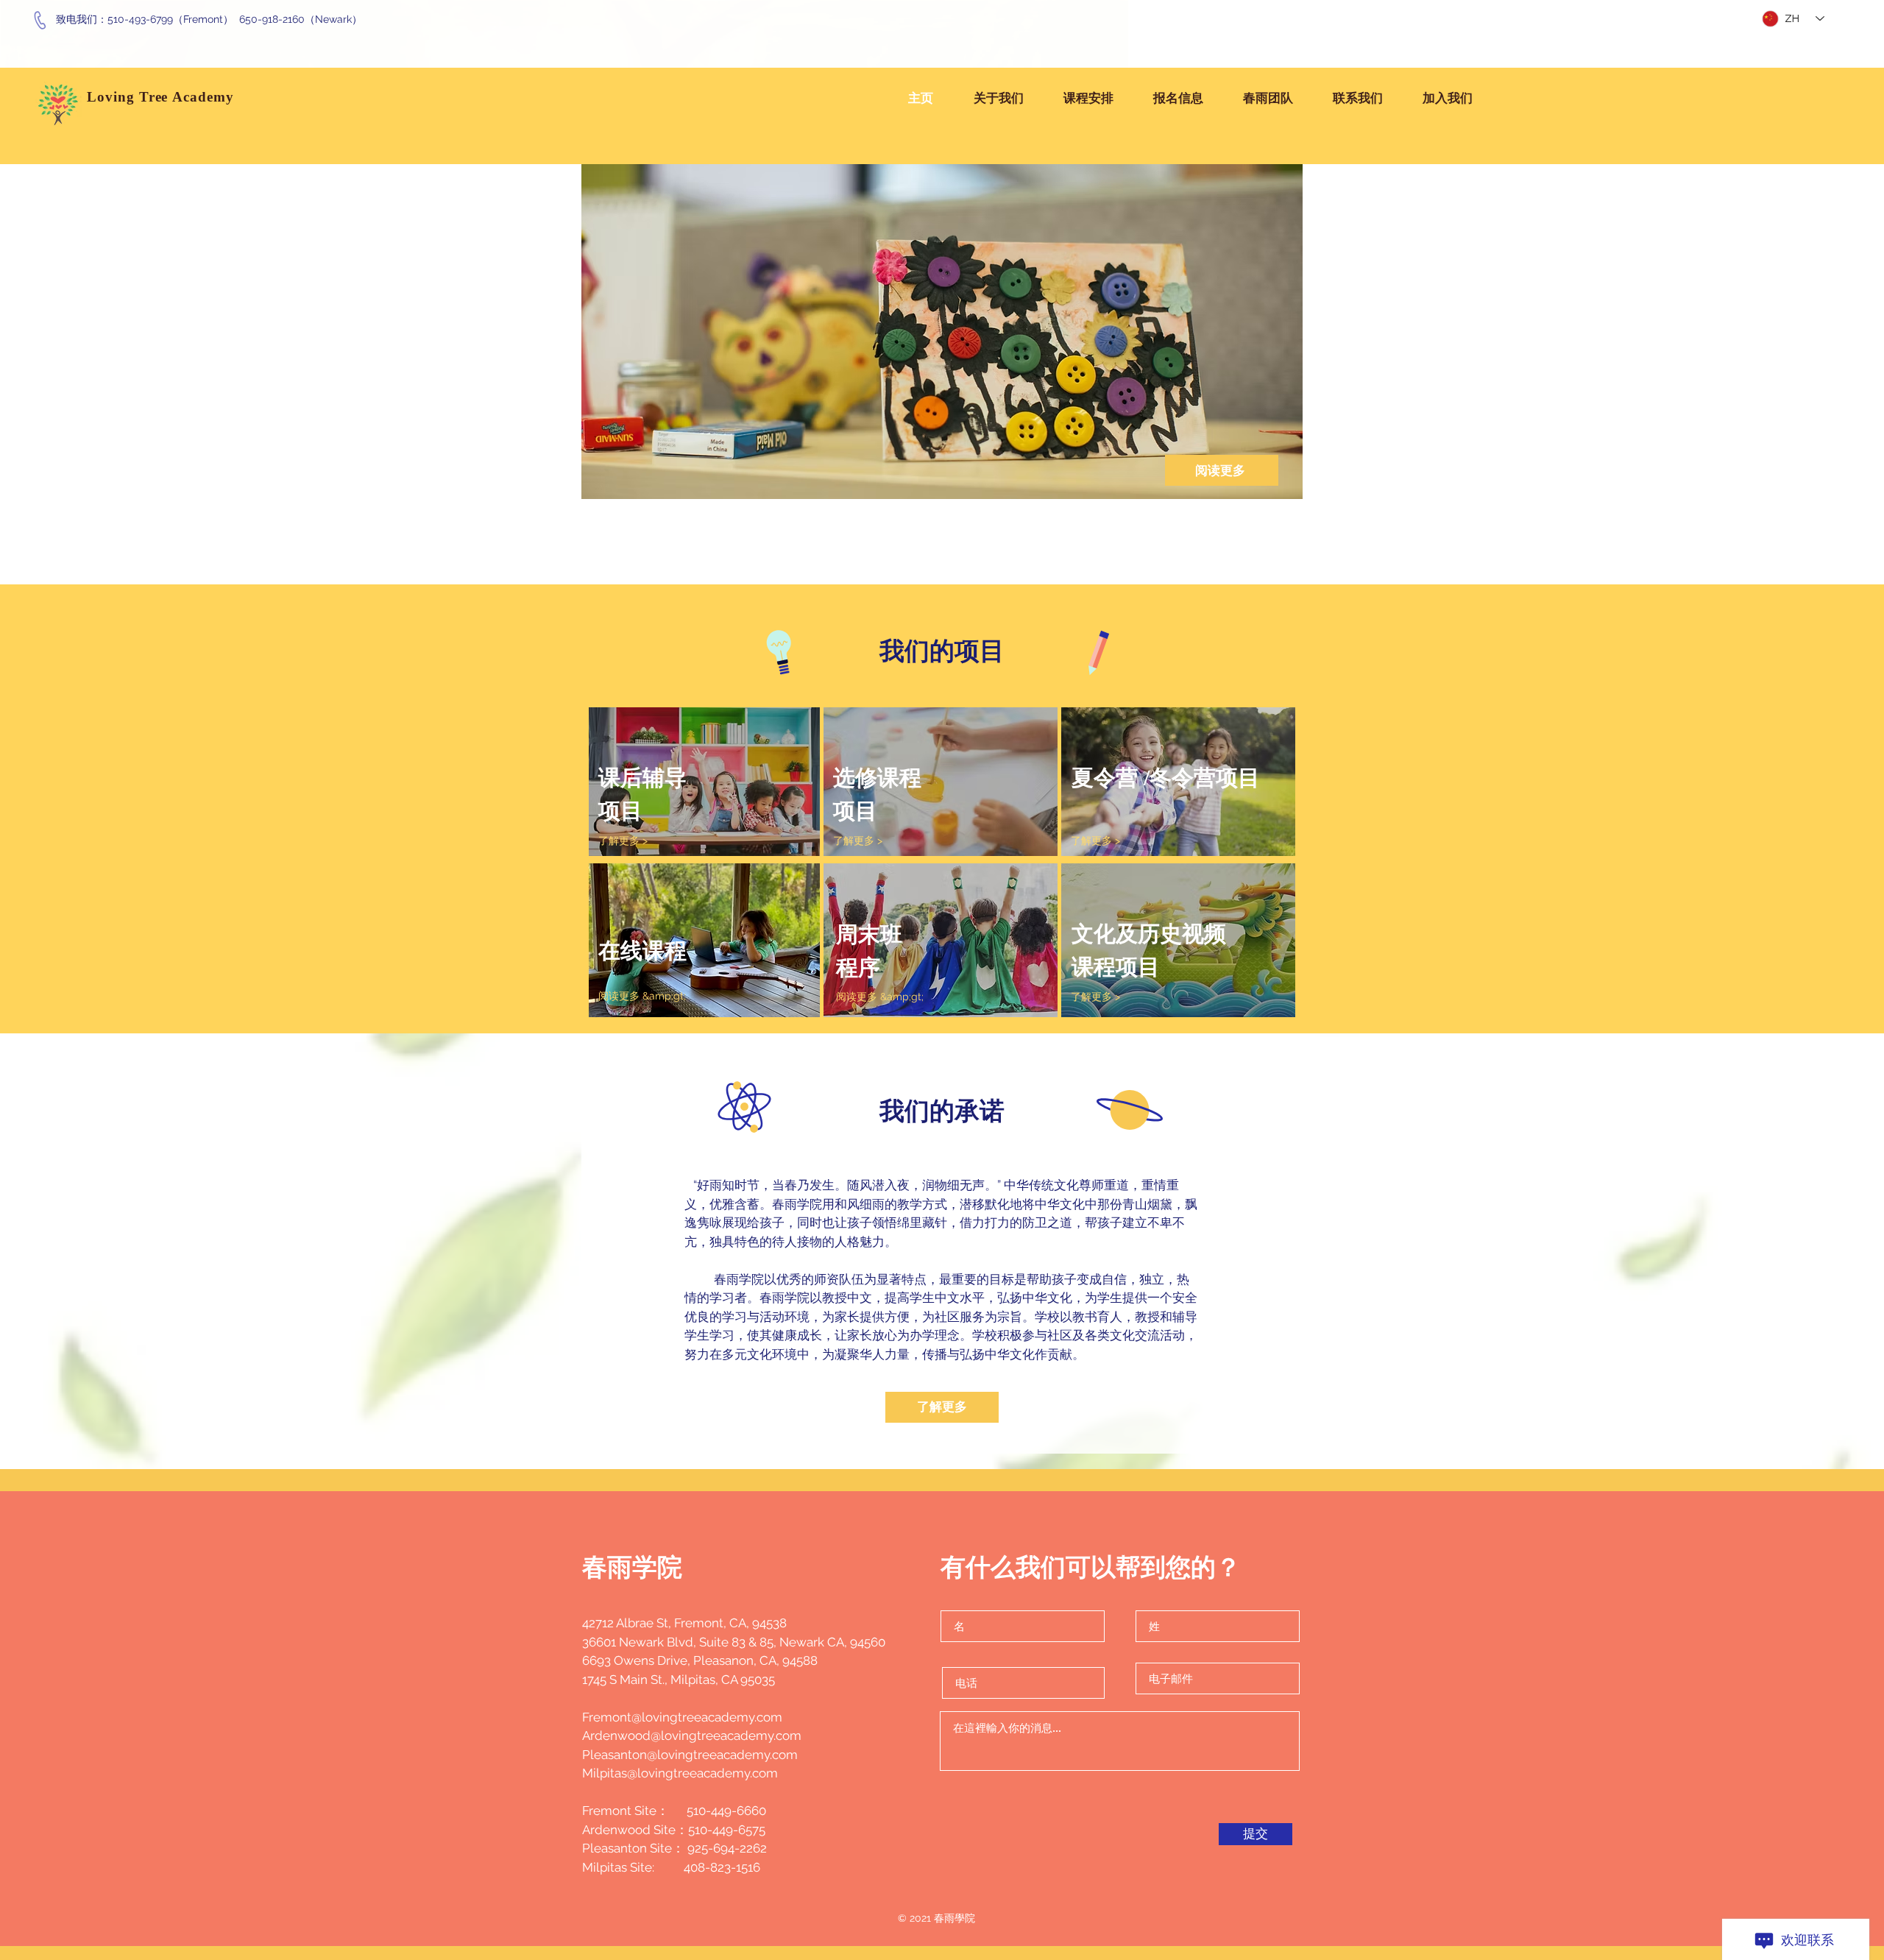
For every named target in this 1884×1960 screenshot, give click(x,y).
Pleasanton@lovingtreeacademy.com (690, 1755)
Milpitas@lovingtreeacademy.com (680, 1773)
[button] (1005, 317)
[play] (1267, 486)
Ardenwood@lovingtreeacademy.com (692, 1736)
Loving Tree (130, 97)
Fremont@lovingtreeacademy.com (682, 1717)
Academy (205, 97)
